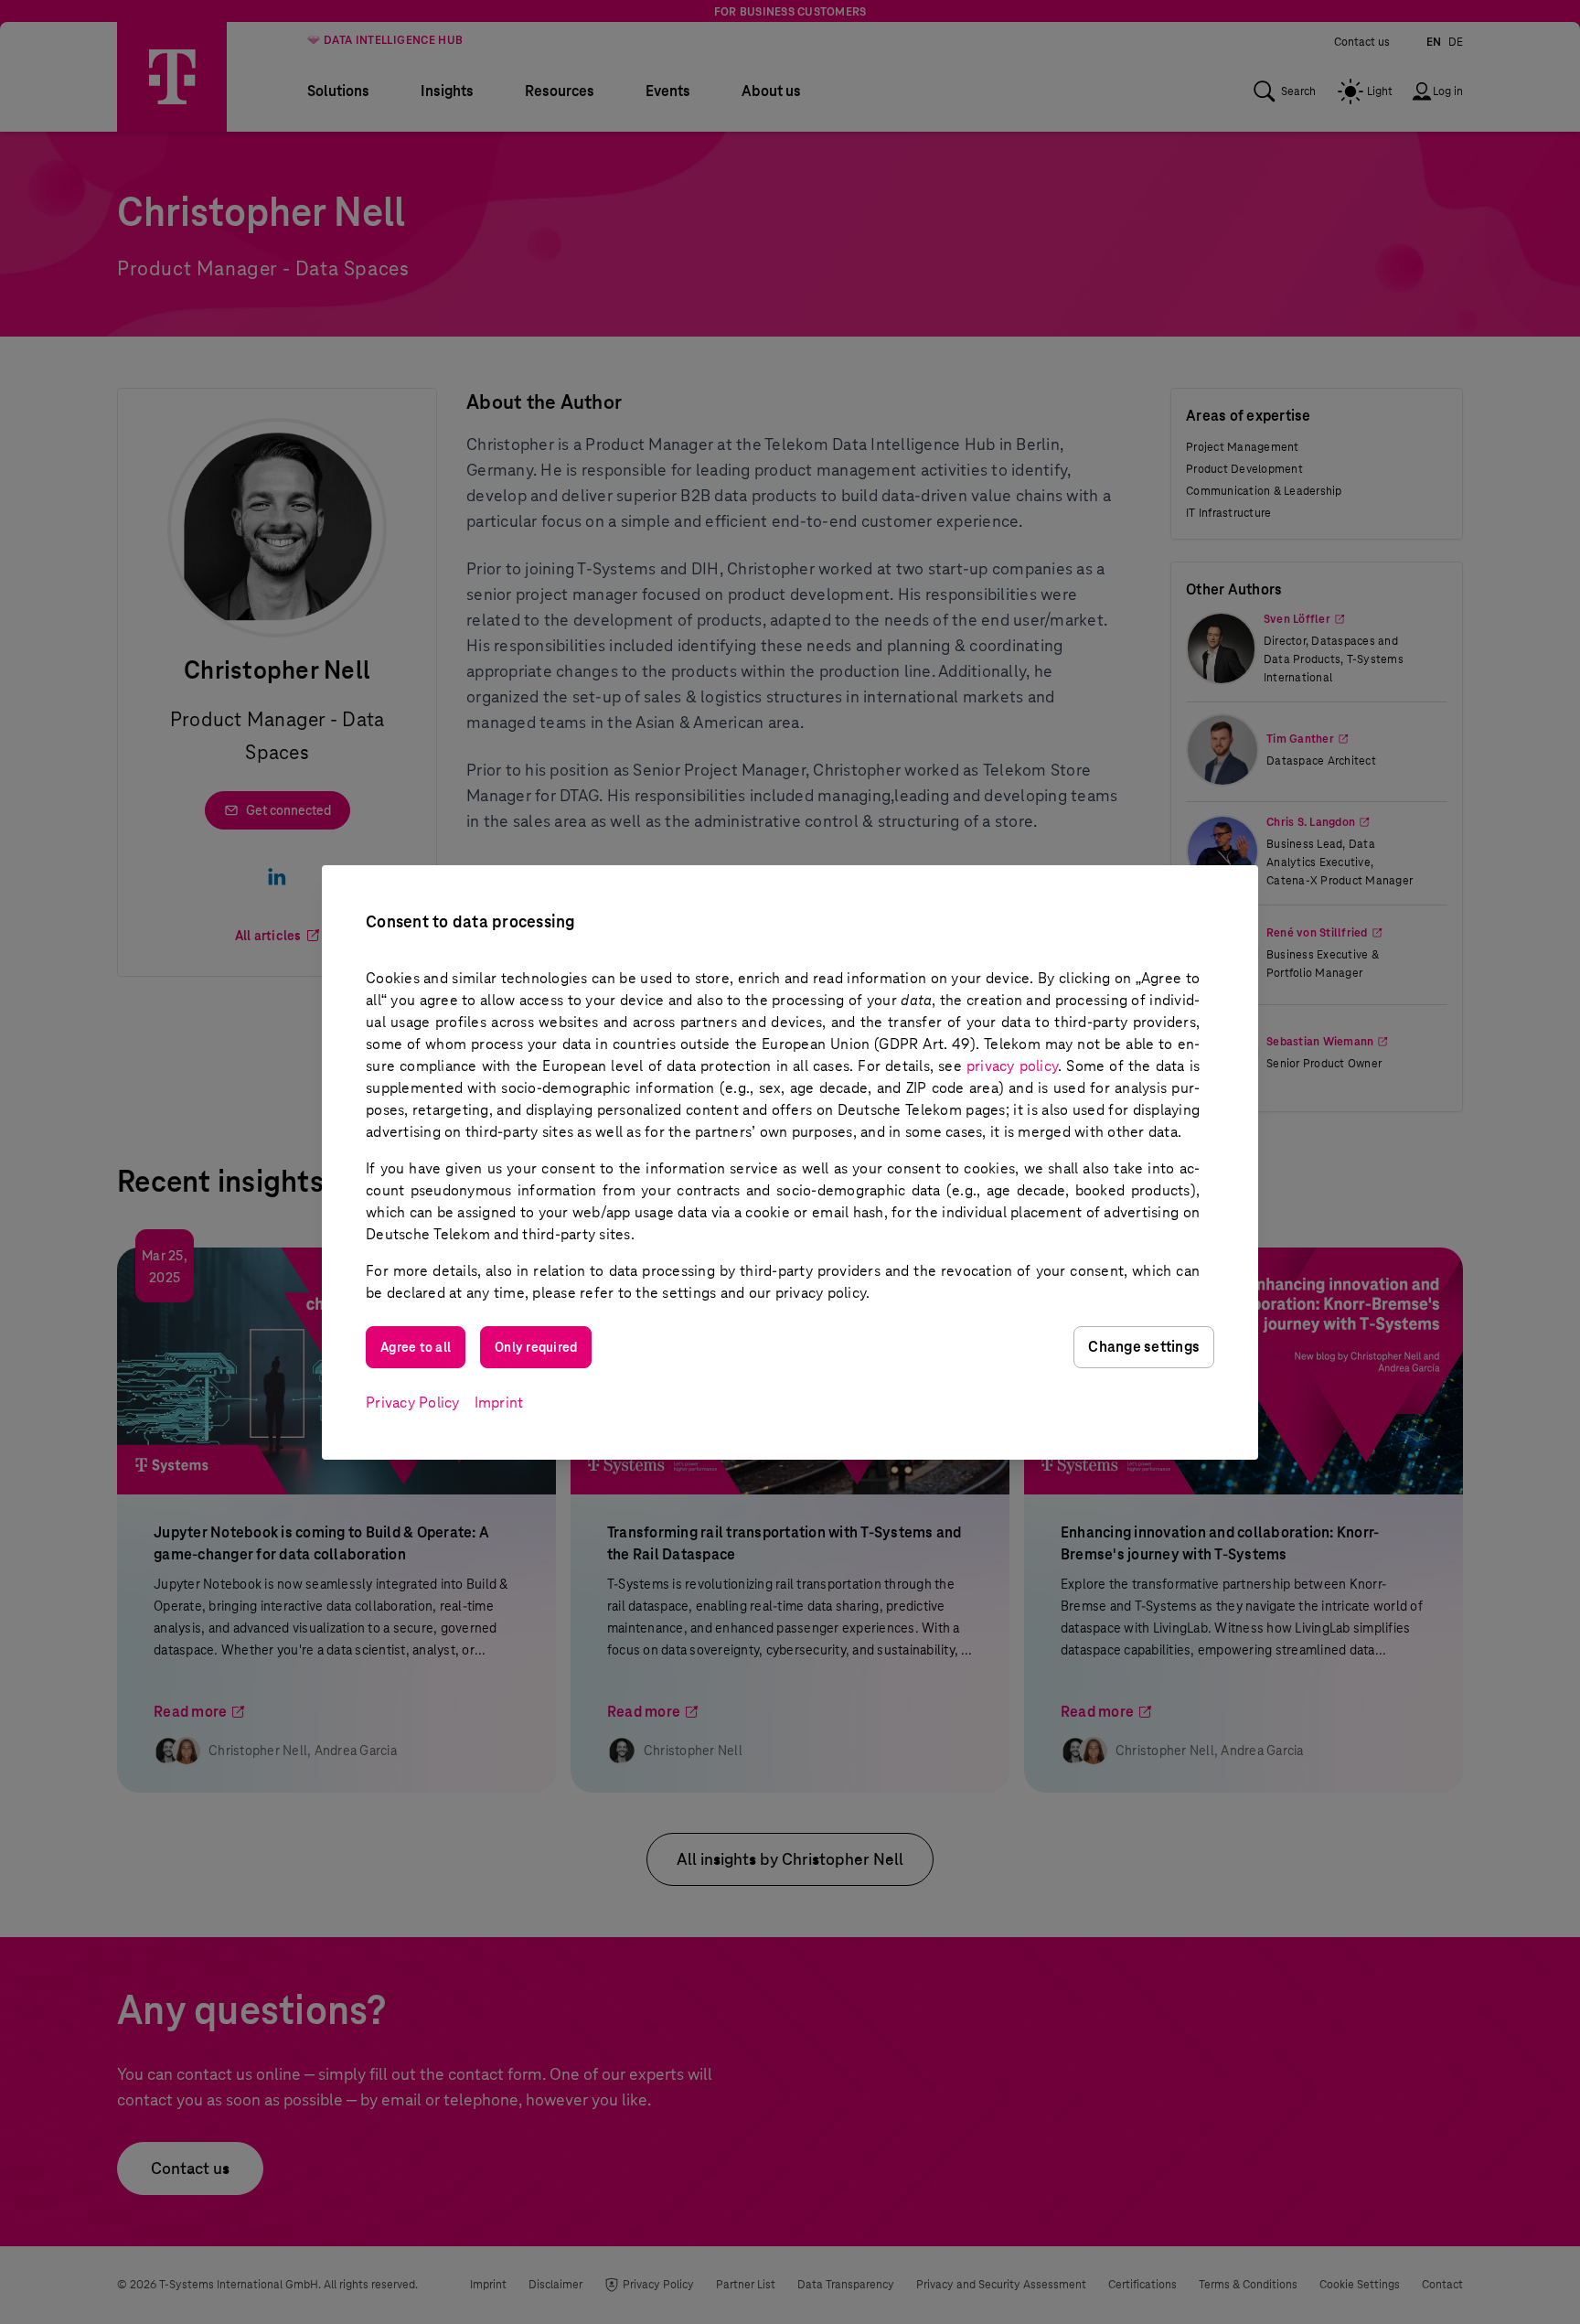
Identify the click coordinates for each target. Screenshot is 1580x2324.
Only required (536, 1347)
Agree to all (416, 1347)
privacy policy (1012, 1066)
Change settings (1144, 1347)
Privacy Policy (413, 1403)
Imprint (499, 1403)
